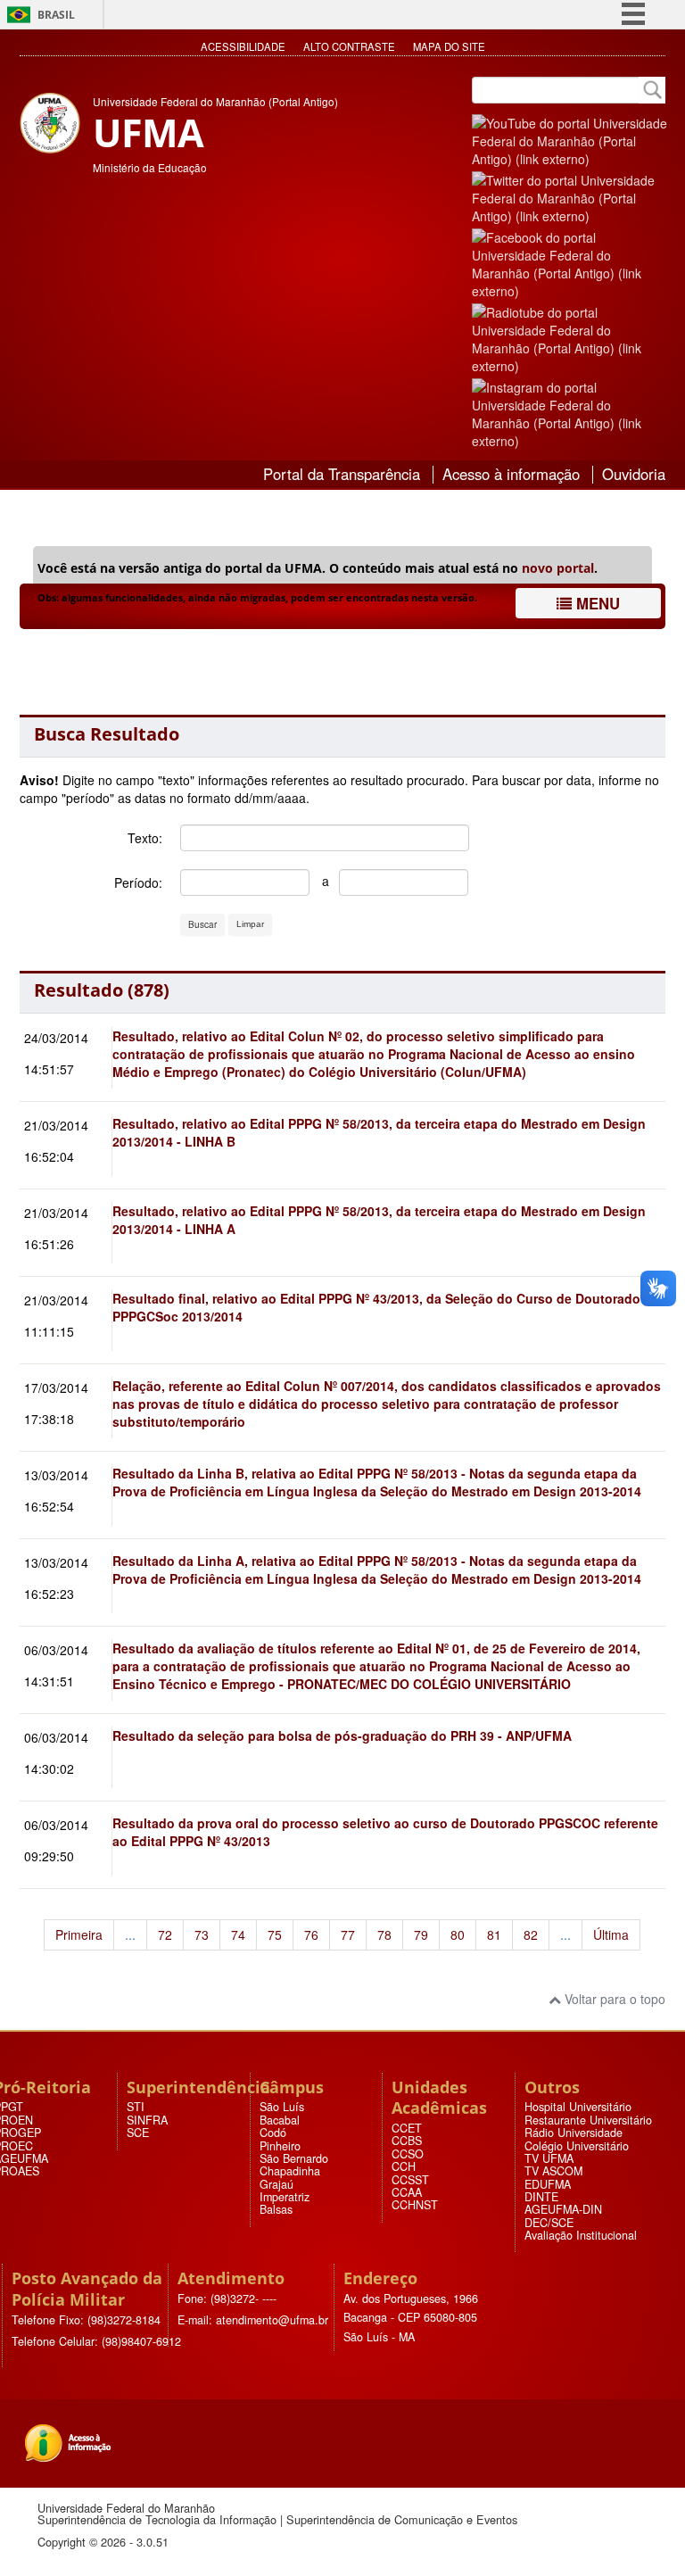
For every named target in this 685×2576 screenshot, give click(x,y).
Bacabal (280, 2120)
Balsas (276, 2209)
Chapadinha (290, 2171)
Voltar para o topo (613, 1999)
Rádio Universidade (574, 2133)
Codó (273, 2133)
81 (494, 1934)
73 (202, 1934)
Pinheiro (280, 2146)
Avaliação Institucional (581, 2235)
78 (384, 1934)
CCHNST (415, 2205)
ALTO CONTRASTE (349, 46)
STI (136, 2107)
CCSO (408, 2154)
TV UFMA (549, 2158)
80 (458, 1934)
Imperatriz (285, 2197)
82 (531, 1934)
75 (275, 1934)
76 (311, 1934)
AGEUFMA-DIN (563, 2209)
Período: (138, 882)
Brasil (56, 15)
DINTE (541, 2197)
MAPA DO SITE (449, 46)
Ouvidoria (634, 474)
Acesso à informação (511, 474)
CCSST (410, 2180)
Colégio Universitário (577, 2146)
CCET (407, 2128)
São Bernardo (294, 2158)
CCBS (407, 2141)
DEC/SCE (549, 2223)
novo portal (558, 568)
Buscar (202, 924)
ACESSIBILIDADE (243, 46)
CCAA (407, 2192)
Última (611, 1934)
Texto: (145, 838)
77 (348, 1934)
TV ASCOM (553, 2171)
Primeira (79, 1934)
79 (421, 1934)
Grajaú (276, 2184)
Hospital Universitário (578, 2107)
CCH (404, 2166)
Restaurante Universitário (588, 2120)
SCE (138, 2133)
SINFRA (147, 2120)
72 (165, 1934)
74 (238, 1934)
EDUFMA (548, 2184)
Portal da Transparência (342, 474)
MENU (596, 603)
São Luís (282, 2107)
